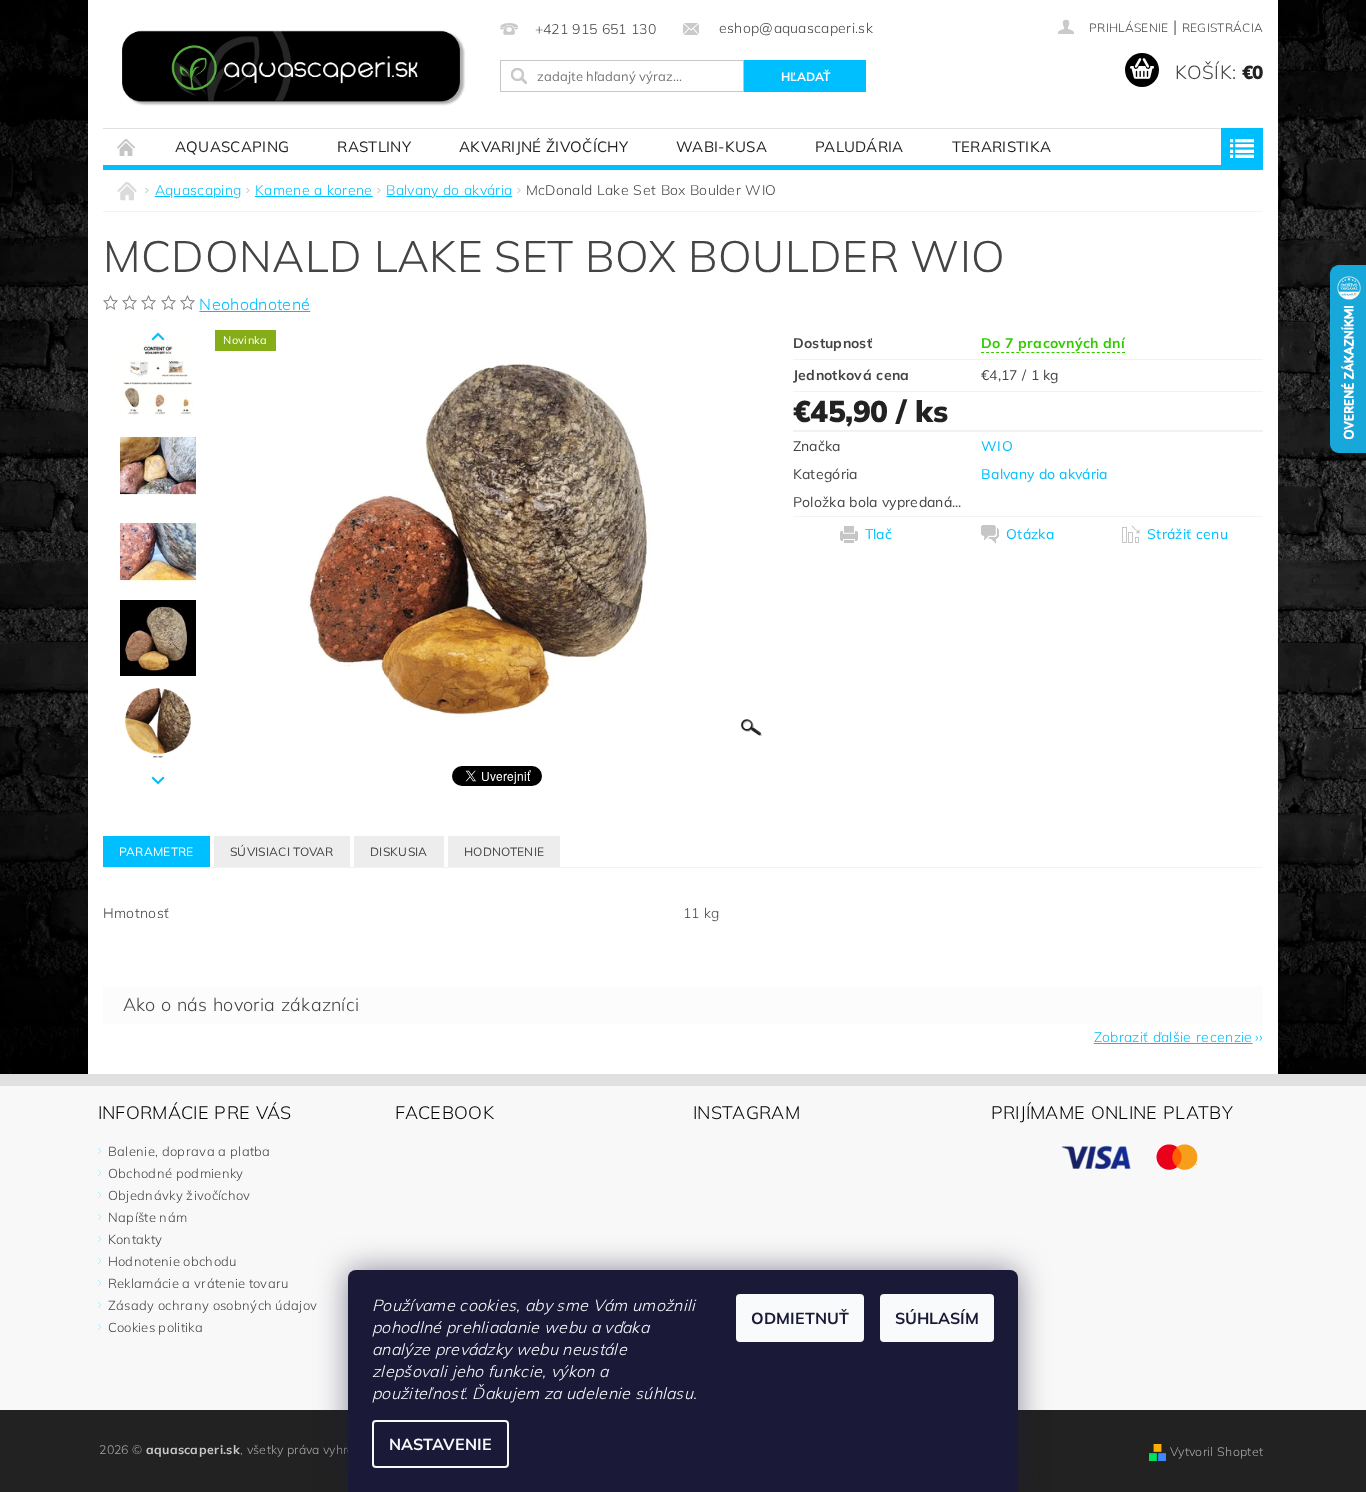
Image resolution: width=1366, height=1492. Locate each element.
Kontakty (135, 1239)
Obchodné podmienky (176, 1173)
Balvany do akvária (1044, 474)
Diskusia (399, 851)
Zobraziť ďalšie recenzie (1173, 1036)
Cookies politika (155, 1327)
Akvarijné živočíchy (543, 146)
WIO (997, 446)
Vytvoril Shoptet (1216, 1451)
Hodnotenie (504, 851)
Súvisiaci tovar (282, 851)
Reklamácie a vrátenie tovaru (198, 1283)
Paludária (859, 146)
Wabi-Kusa (721, 146)
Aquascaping (232, 146)
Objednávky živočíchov (179, 1195)
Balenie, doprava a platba (189, 1151)
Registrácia (1223, 27)
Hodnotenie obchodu (172, 1261)
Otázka (1030, 534)
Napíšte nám (148, 1217)
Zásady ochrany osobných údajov (213, 1305)
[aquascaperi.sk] (298, 70)
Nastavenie (440, 1444)
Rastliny (374, 146)
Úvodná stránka (127, 146)
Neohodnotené (254, 304)
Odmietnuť (800, 1318)
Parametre (156, 851)
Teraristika (1002, 146)
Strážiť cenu (1187, 534)
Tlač (878, 534)
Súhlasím (937, 1318)
